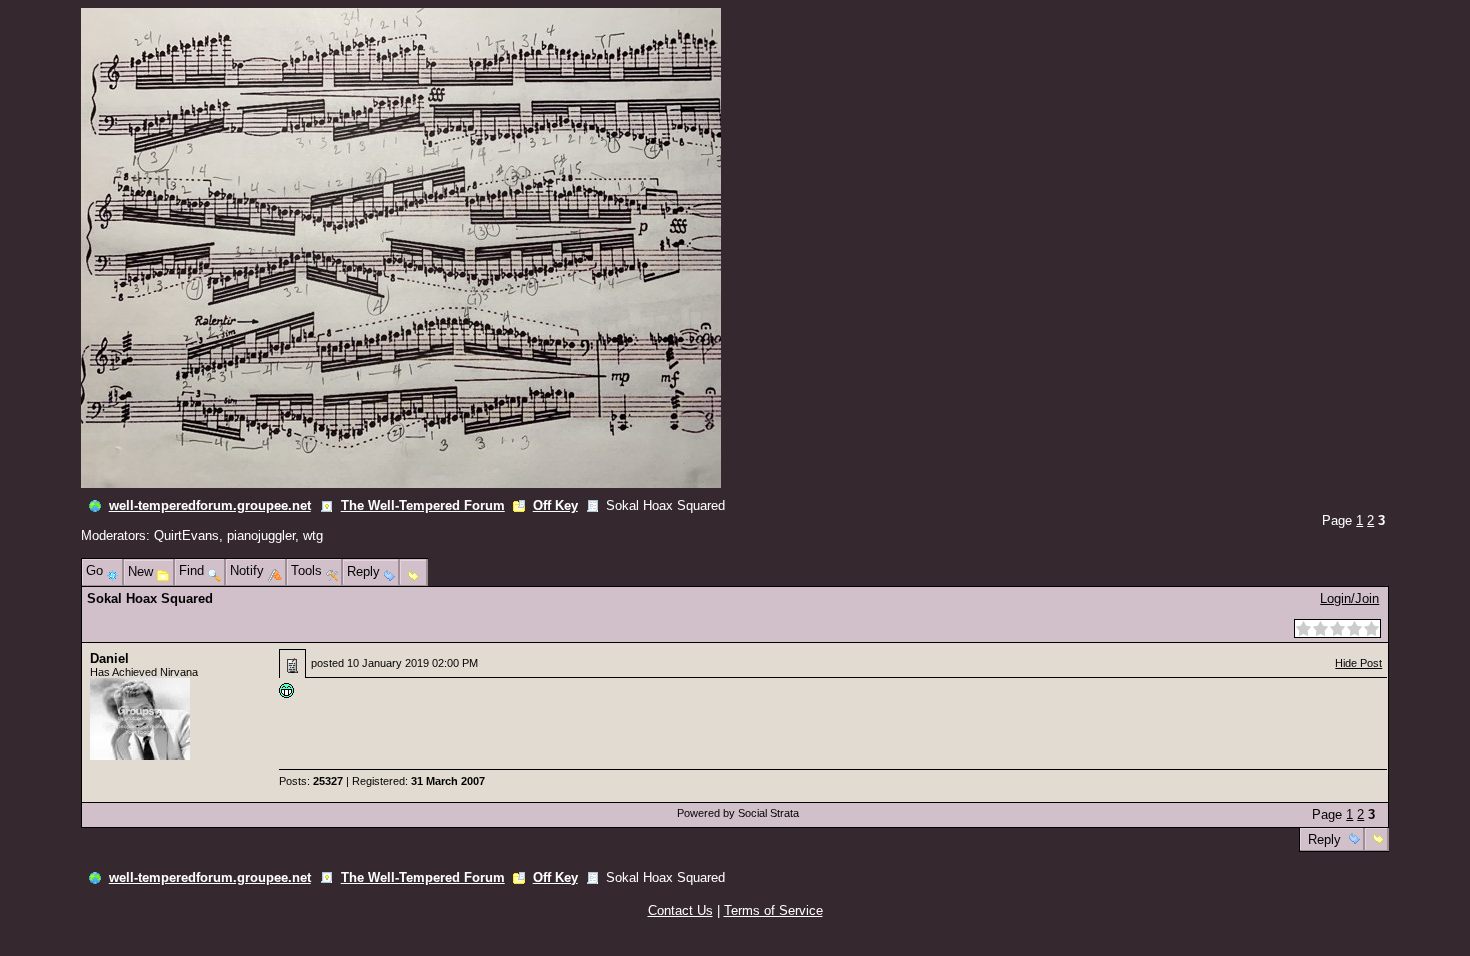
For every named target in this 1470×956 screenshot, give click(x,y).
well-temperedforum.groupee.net (210, 505)
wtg (313, 535)
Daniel (109, 658)
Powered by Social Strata (738, 813)
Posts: (311, 781)
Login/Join (1349, 598)
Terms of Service (773, 910)
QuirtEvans (186, 535)
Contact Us (680, 910)
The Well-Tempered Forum (423, 505)
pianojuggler (261, 535)
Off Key (555, 505)
